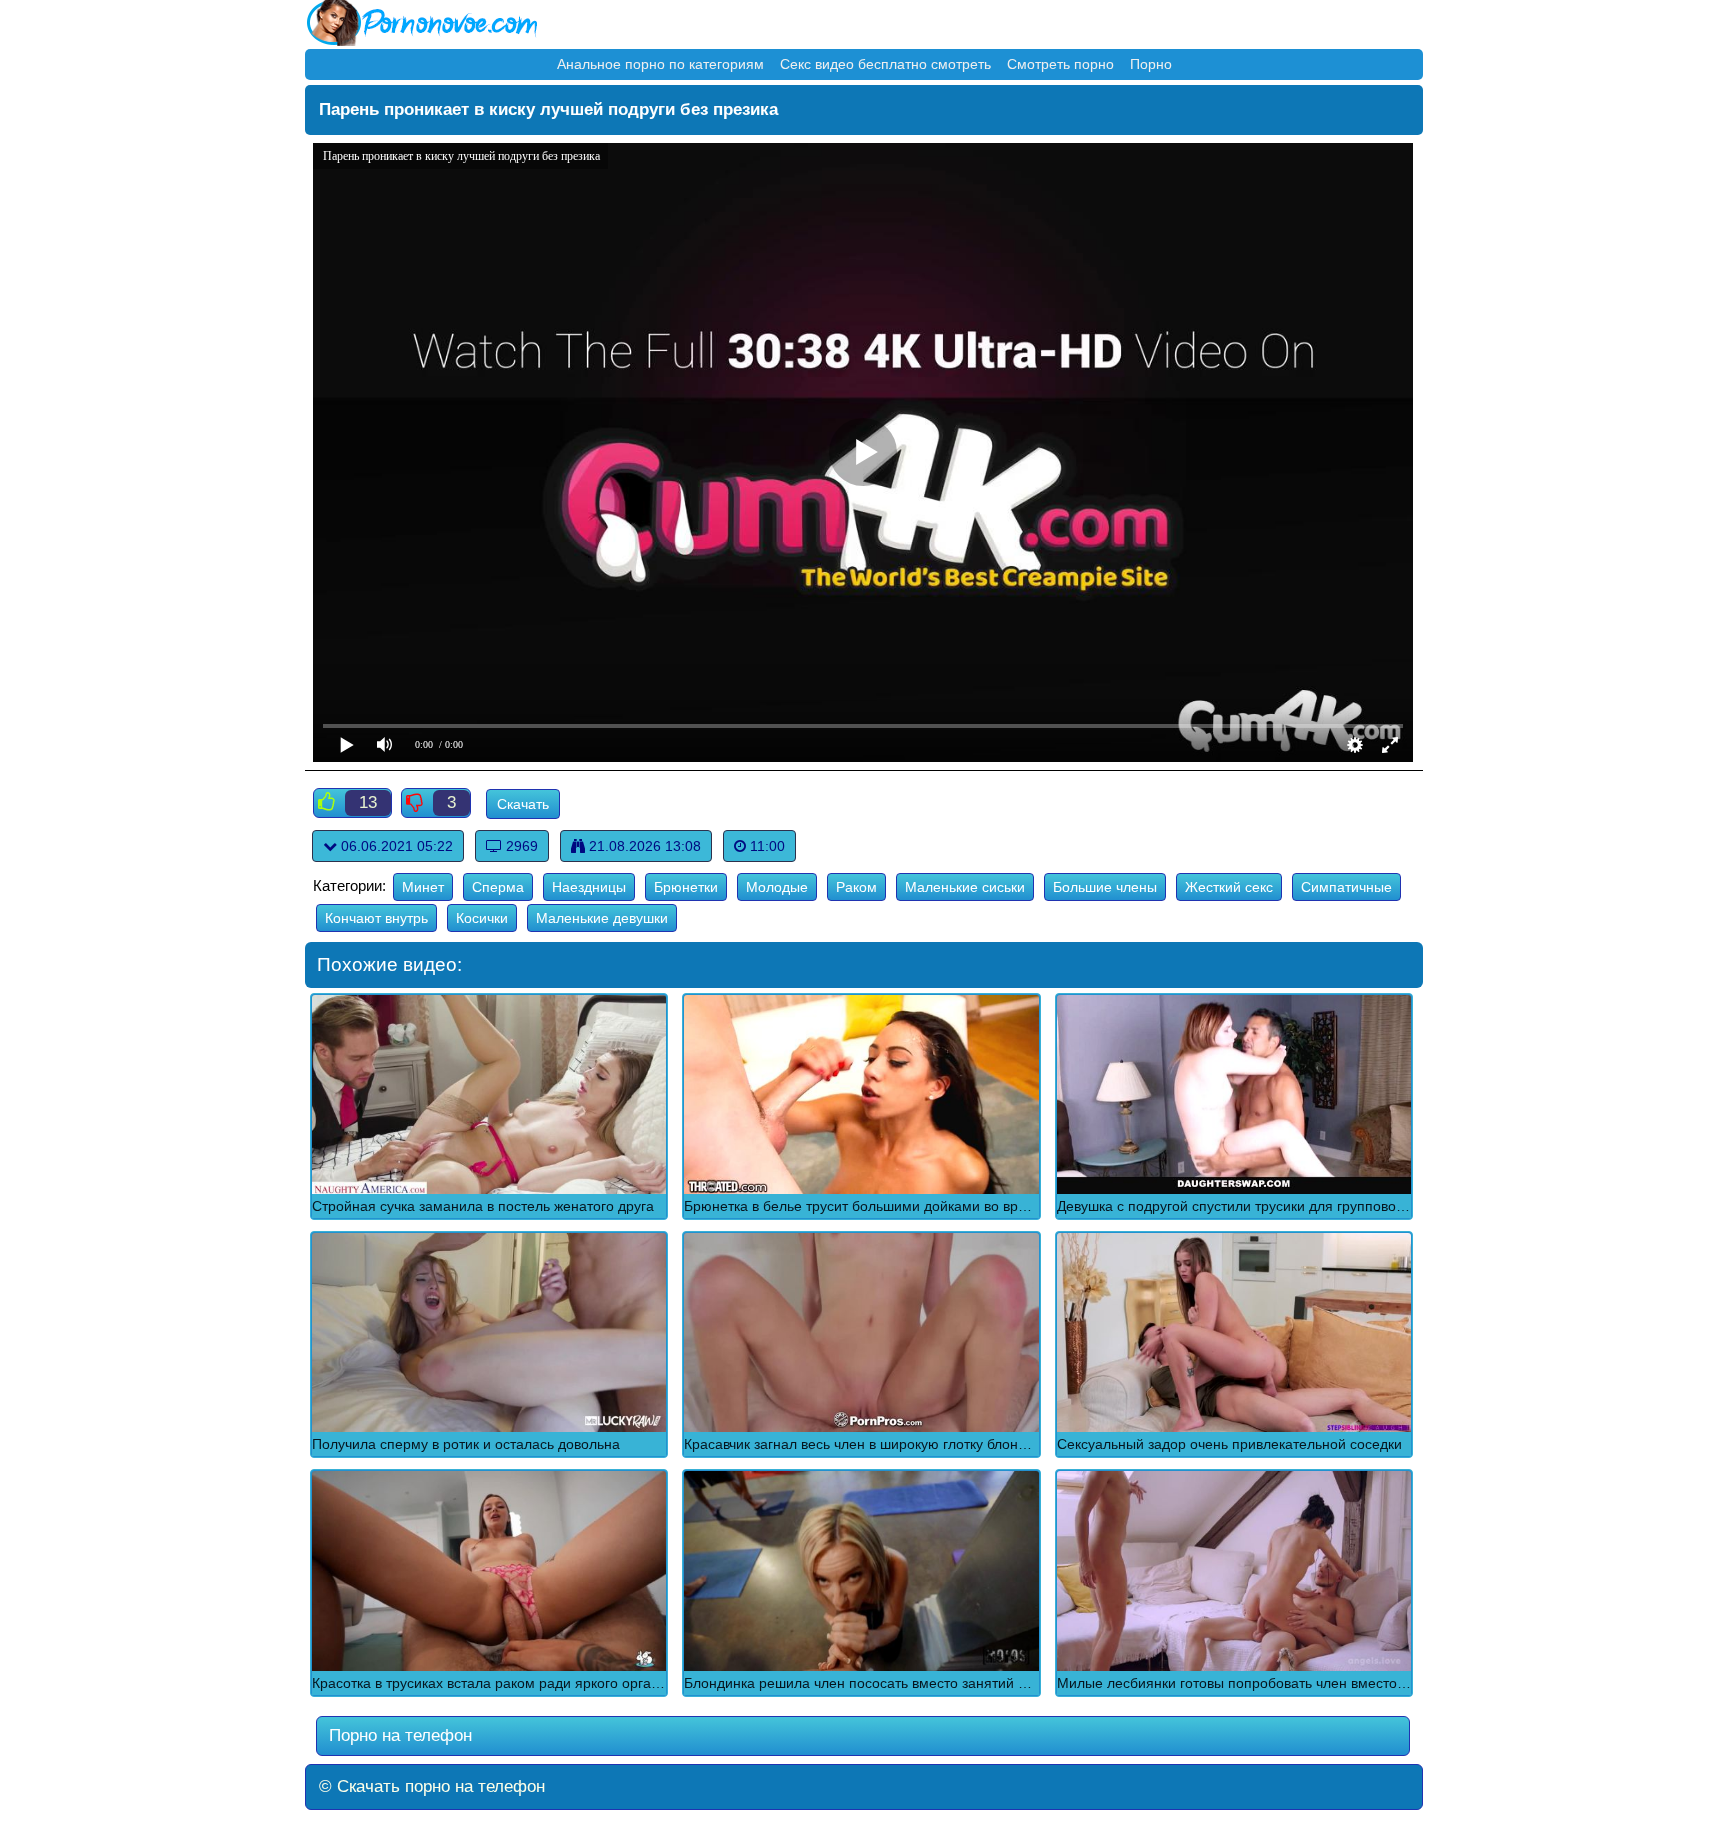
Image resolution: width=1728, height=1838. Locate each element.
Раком (856, 887)
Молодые (777, 887)
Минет (423, 887)
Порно (1151, 64)
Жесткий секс (1229, 887)
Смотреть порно (1060, 64)
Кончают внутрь (376, 918)
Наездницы (589, 887)
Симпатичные (1346, 887)
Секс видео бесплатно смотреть (885, 64)
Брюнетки (686, 887)
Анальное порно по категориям (660, 64)
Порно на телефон (398, 1735)
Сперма (498, 887)
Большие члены (1105, 887)
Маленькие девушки (602, 918)
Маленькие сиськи (965, 887)
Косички (482, 918)
